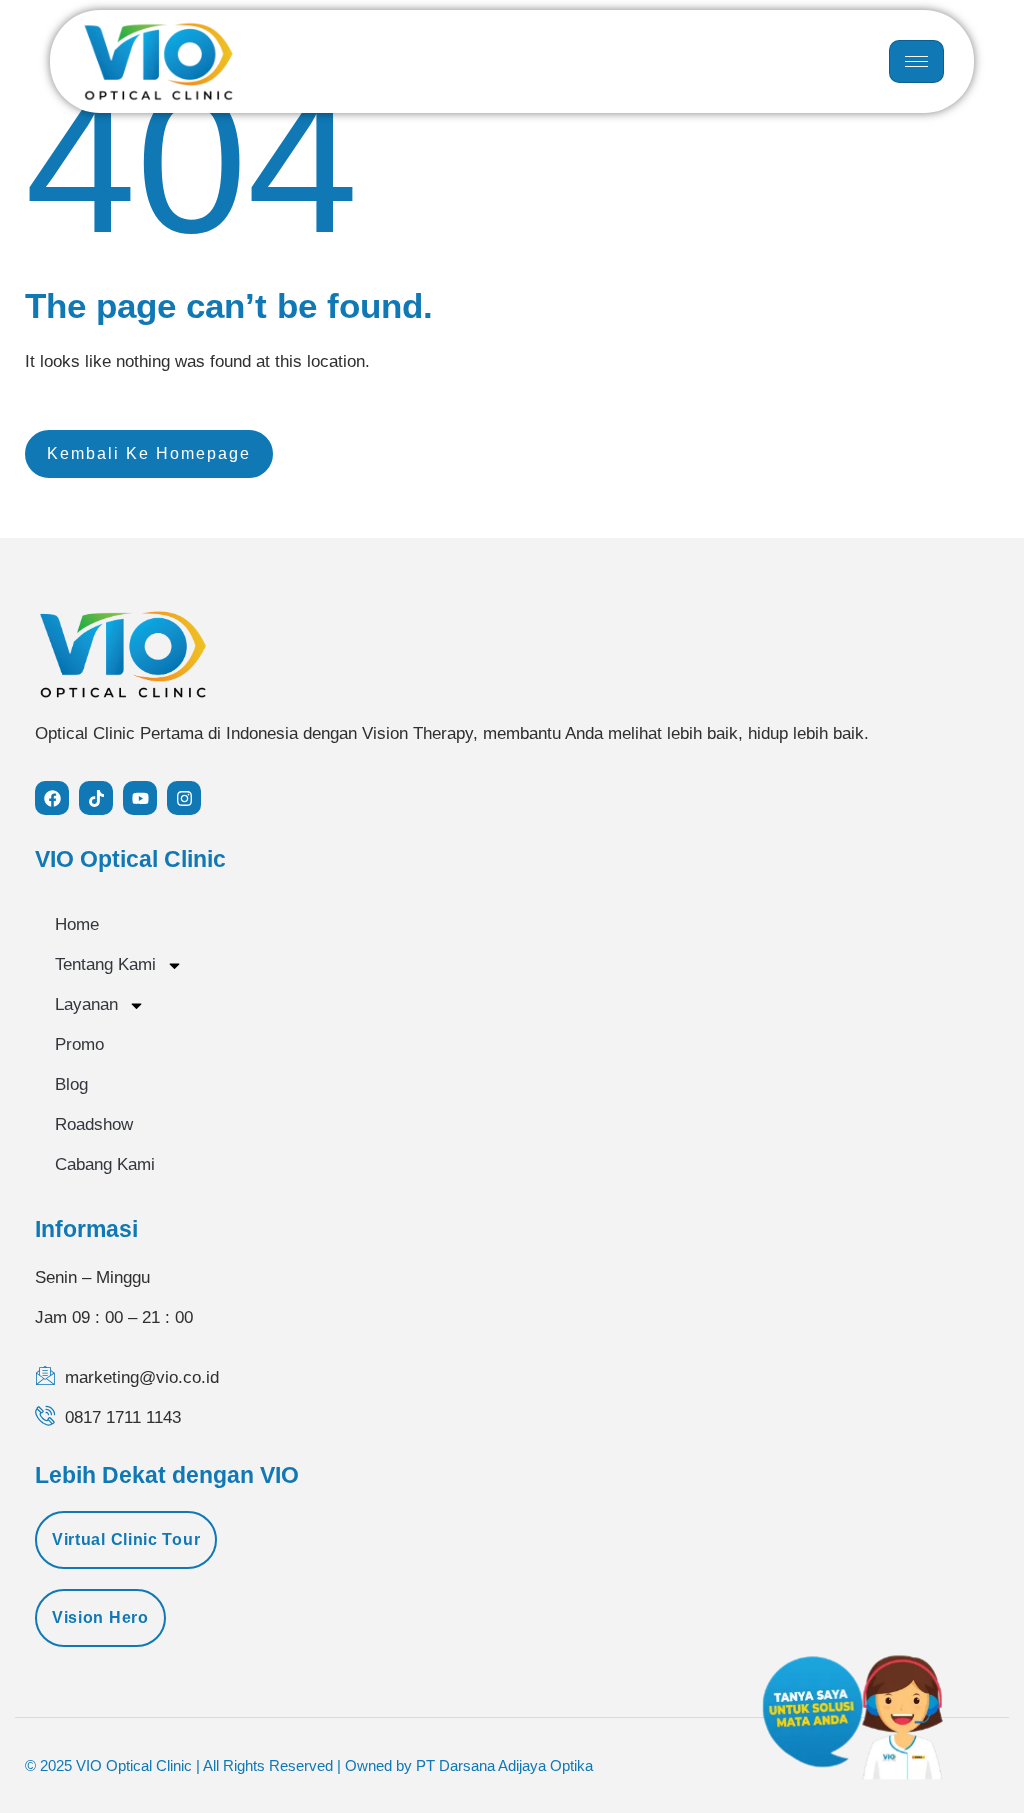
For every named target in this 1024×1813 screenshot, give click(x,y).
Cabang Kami (105, 1164)
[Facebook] (52, 798)
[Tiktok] (96, 798)
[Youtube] (140, 798)
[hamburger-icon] (916, 61)
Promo (79, 1044)
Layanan (86, 1004)
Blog (71, 1084)
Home (77, 924)
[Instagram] (184, 798)
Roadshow (94, 1124)
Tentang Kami (105, 964)
